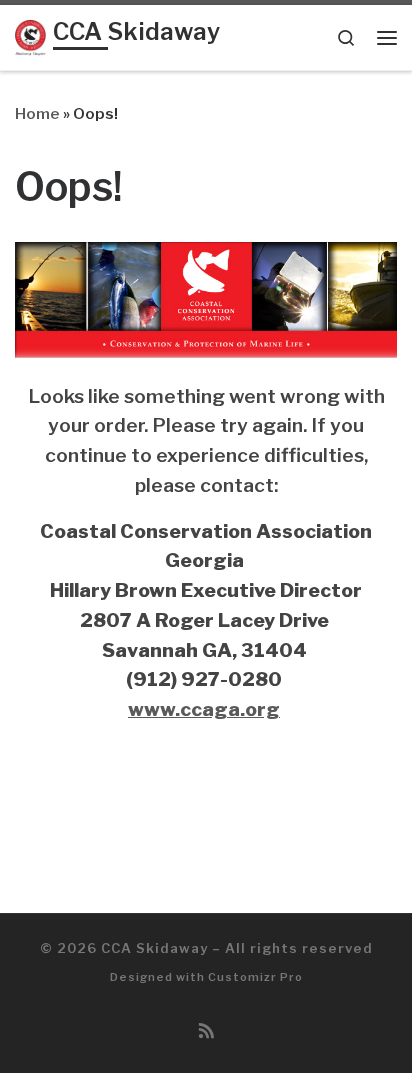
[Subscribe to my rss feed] (206, 1031)
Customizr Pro (255, 977)
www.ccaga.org (204, 709)
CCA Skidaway (154, 948)
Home (37, 113)
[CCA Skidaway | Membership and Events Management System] (30, 36)
